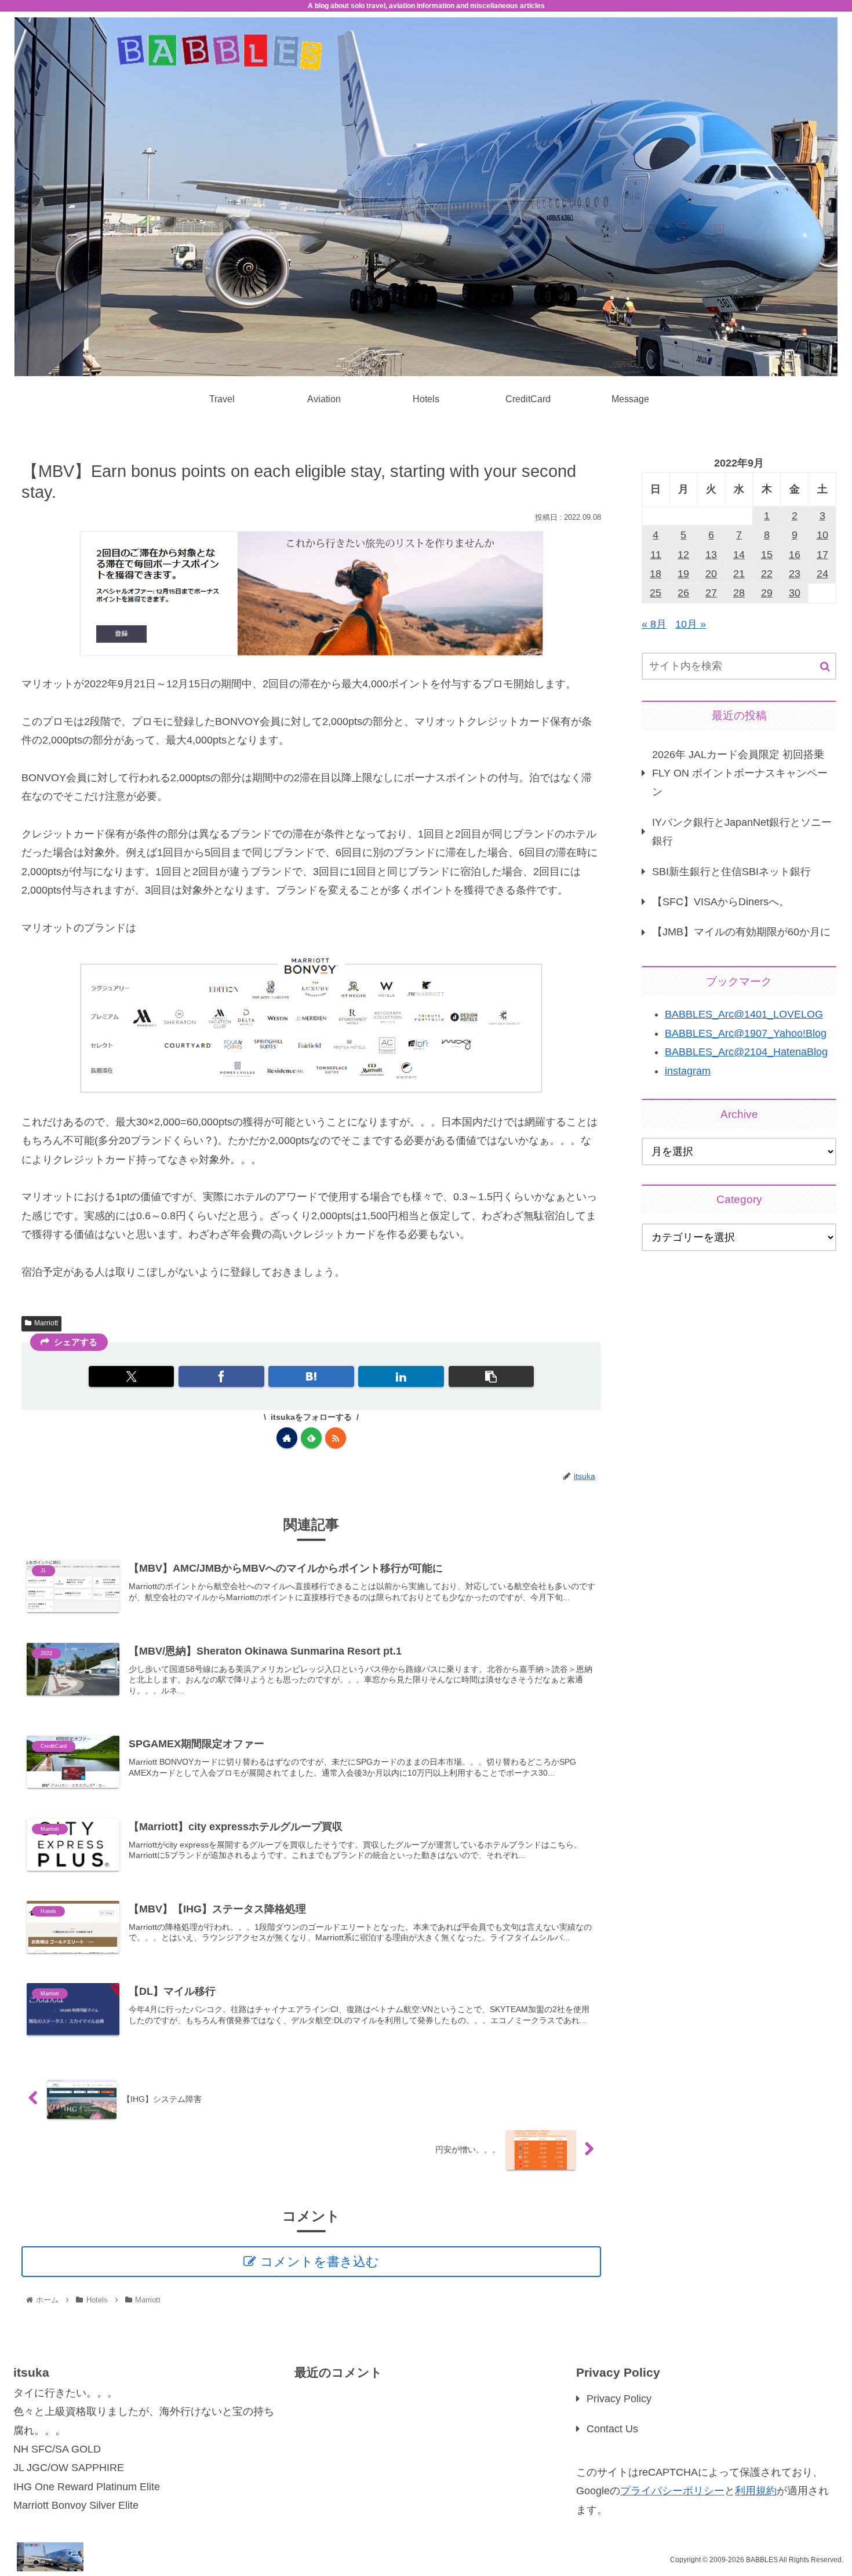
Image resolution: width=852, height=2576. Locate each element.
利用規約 (756, 2491)
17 (822, 555)
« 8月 (654, 624)
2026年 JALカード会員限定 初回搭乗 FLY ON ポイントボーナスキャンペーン (740, 773)
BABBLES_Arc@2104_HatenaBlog (746, 1052)
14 (739, 555)
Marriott (46, 1323)
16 (795, 555)
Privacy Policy (619, 2399)
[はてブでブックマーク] (311, 1376)
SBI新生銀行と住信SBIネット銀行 (731, 872)
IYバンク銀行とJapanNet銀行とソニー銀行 (742, 832)
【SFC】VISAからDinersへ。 (721, 902)
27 (711, 593)
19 (683, 574)
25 (656, 593)
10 (822, 535)
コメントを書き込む (320, 2262)
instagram (688, 1071)
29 (767, 593)
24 (822, 574)
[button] (491, 1376)
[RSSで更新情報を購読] (336, 1438)
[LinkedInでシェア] (401, 1376)
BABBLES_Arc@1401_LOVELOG (744, 1014)
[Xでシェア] (131, 1376)
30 (795, 593)
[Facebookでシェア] (221, 1376)
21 (739, 574)
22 (767, 574)
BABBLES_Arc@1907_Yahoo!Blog (746, 1033)
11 (656, 555)
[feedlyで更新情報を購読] (311, 1438)
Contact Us (612, 2429)
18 (656, 574)
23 (795, 574)
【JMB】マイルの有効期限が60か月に (741, 932)
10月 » (691, 624)
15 (767, 555)
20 (711, 574)
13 (711, 555)
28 (739, 593)
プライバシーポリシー (672, 2491)
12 (683, 555)
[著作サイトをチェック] (287, 1438)
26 (683, 593)
